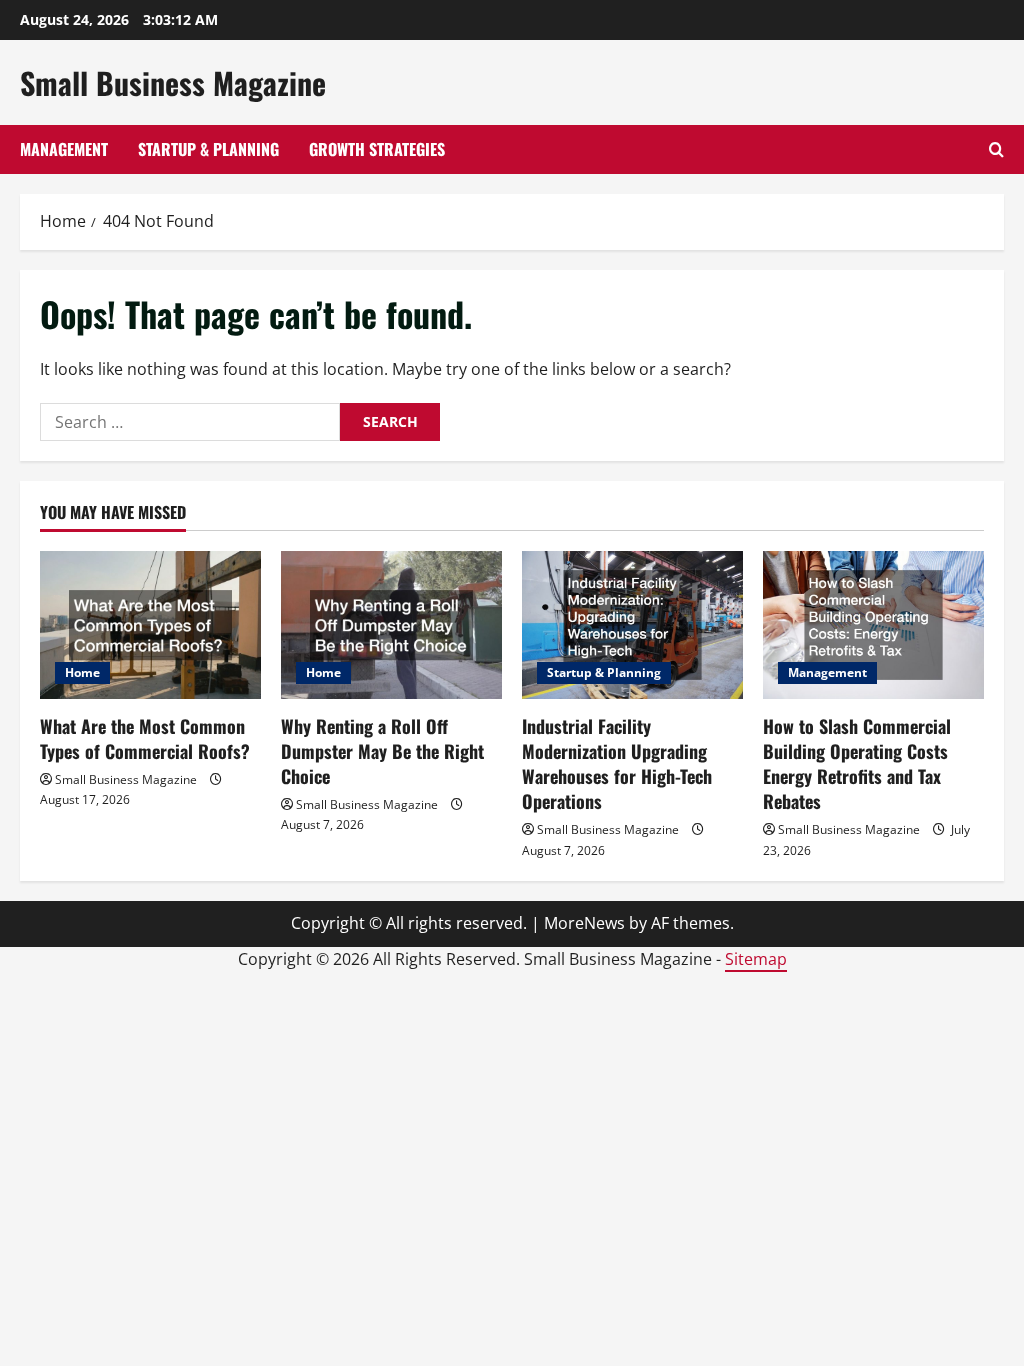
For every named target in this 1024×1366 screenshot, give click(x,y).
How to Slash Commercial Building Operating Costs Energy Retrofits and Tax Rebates (857, 764)
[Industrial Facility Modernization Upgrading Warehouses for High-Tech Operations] (632, 624)
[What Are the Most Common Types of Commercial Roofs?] (150, 624)
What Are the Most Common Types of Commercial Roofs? (145, 738)
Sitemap (756, 959)
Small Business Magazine (173, 82)
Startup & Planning (208, 149)
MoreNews (584, 923)
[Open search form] (996, 149)
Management (64, 149)
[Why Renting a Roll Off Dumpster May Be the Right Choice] (391, 624)
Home (82, 672)
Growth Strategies (377, 149)
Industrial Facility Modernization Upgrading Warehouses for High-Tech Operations (617, 764)
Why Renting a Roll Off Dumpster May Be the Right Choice (382, 751)
